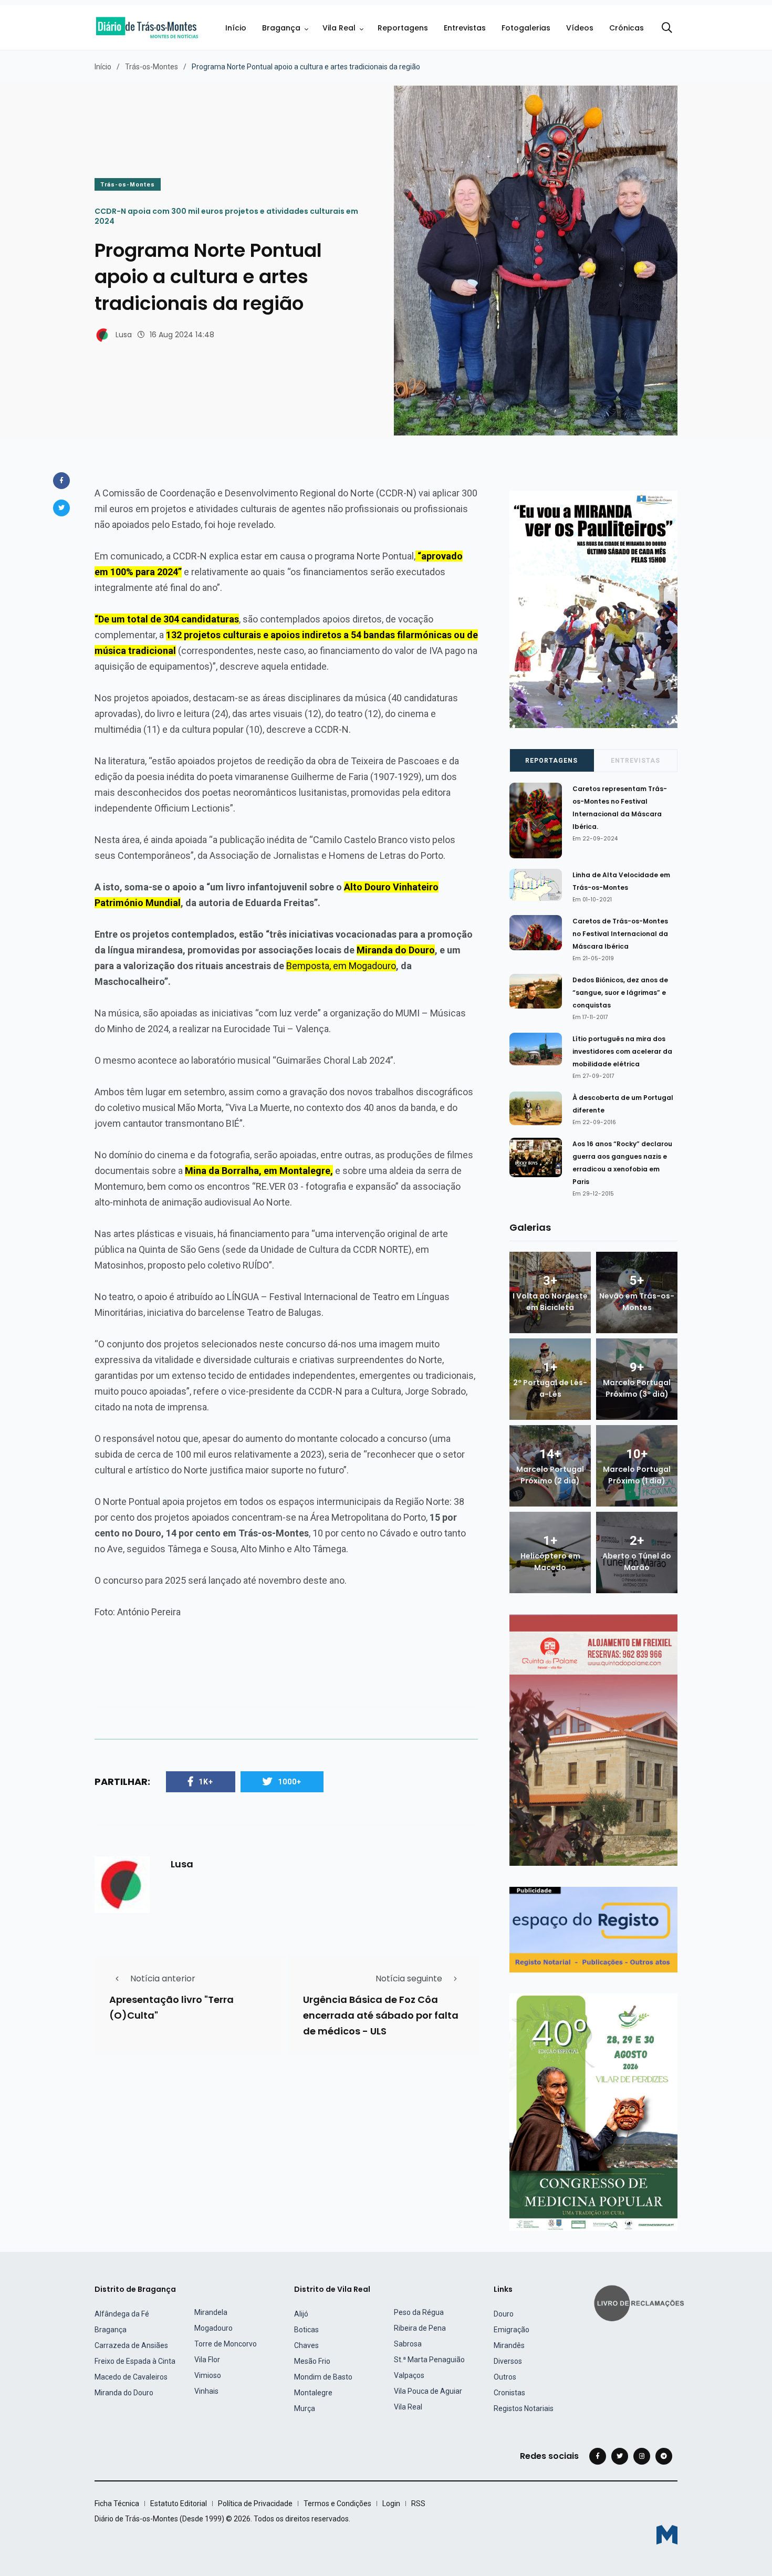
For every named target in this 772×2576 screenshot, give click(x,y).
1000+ (290, 1782)
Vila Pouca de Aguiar (428, 2391)
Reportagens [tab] (551, 761)
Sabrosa (408, 2344)
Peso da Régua (419, 2312)
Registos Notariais (524, 2408)
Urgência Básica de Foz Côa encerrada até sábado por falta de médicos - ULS (381, 2015)
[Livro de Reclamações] (641, 2302)
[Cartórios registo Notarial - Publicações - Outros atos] (593, 1929)
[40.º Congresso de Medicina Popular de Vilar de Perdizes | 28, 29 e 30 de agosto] (593, 2112)
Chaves (306, 2345)
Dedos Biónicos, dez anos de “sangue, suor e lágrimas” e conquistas (620, 993)
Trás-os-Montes (152, 67)
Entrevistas (465, 28)
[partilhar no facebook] (61, 481)
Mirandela (211, 2312)
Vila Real (339, 28)
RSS (418, 2504)
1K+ (206, 1782)
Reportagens (403, 28)
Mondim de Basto (323, 2377)
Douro (504, 2314)
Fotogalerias (526, 28)
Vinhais (206, 2391)
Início (236, 28)
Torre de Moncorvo (226, 2344)
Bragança (281, 28)
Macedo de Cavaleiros (131, 2377)
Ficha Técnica (117, 2504)
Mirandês (509, 2345)
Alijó (301, 2314)
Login (391, 2504)
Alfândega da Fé (122, 2314)
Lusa (124, 335)
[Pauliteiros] (593, 609)
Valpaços (409, 2375)
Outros (505, 2377)
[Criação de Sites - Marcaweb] (667, 2535)
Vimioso (208, 2375)
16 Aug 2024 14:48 (182, 335)
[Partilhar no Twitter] (61, 508)
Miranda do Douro (124, 2393)
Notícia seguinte (409, 1978)
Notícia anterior (163, 1978)
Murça (305, 2408)
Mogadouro (213, 2328)
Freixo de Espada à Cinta (135, 2361)
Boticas (306, 2330)
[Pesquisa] (667, 28)
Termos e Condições (337, 2504)
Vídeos (580, 28)
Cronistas (509, 2393)
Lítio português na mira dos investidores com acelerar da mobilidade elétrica (622, 1051)
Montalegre (313, 2393)
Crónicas (627, 28)
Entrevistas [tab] (635, 761)
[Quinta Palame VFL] (593, 1739)
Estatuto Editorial (179, 2504)
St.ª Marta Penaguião (429, 2360)
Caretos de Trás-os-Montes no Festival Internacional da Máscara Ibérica (620, 934)
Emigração (512, 2330)
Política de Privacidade (255, 2504)
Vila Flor (207, 2360)
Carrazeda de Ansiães (131, 2345)
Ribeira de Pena (420, 2328)
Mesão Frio (312, 2361)
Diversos (508, 2361)
